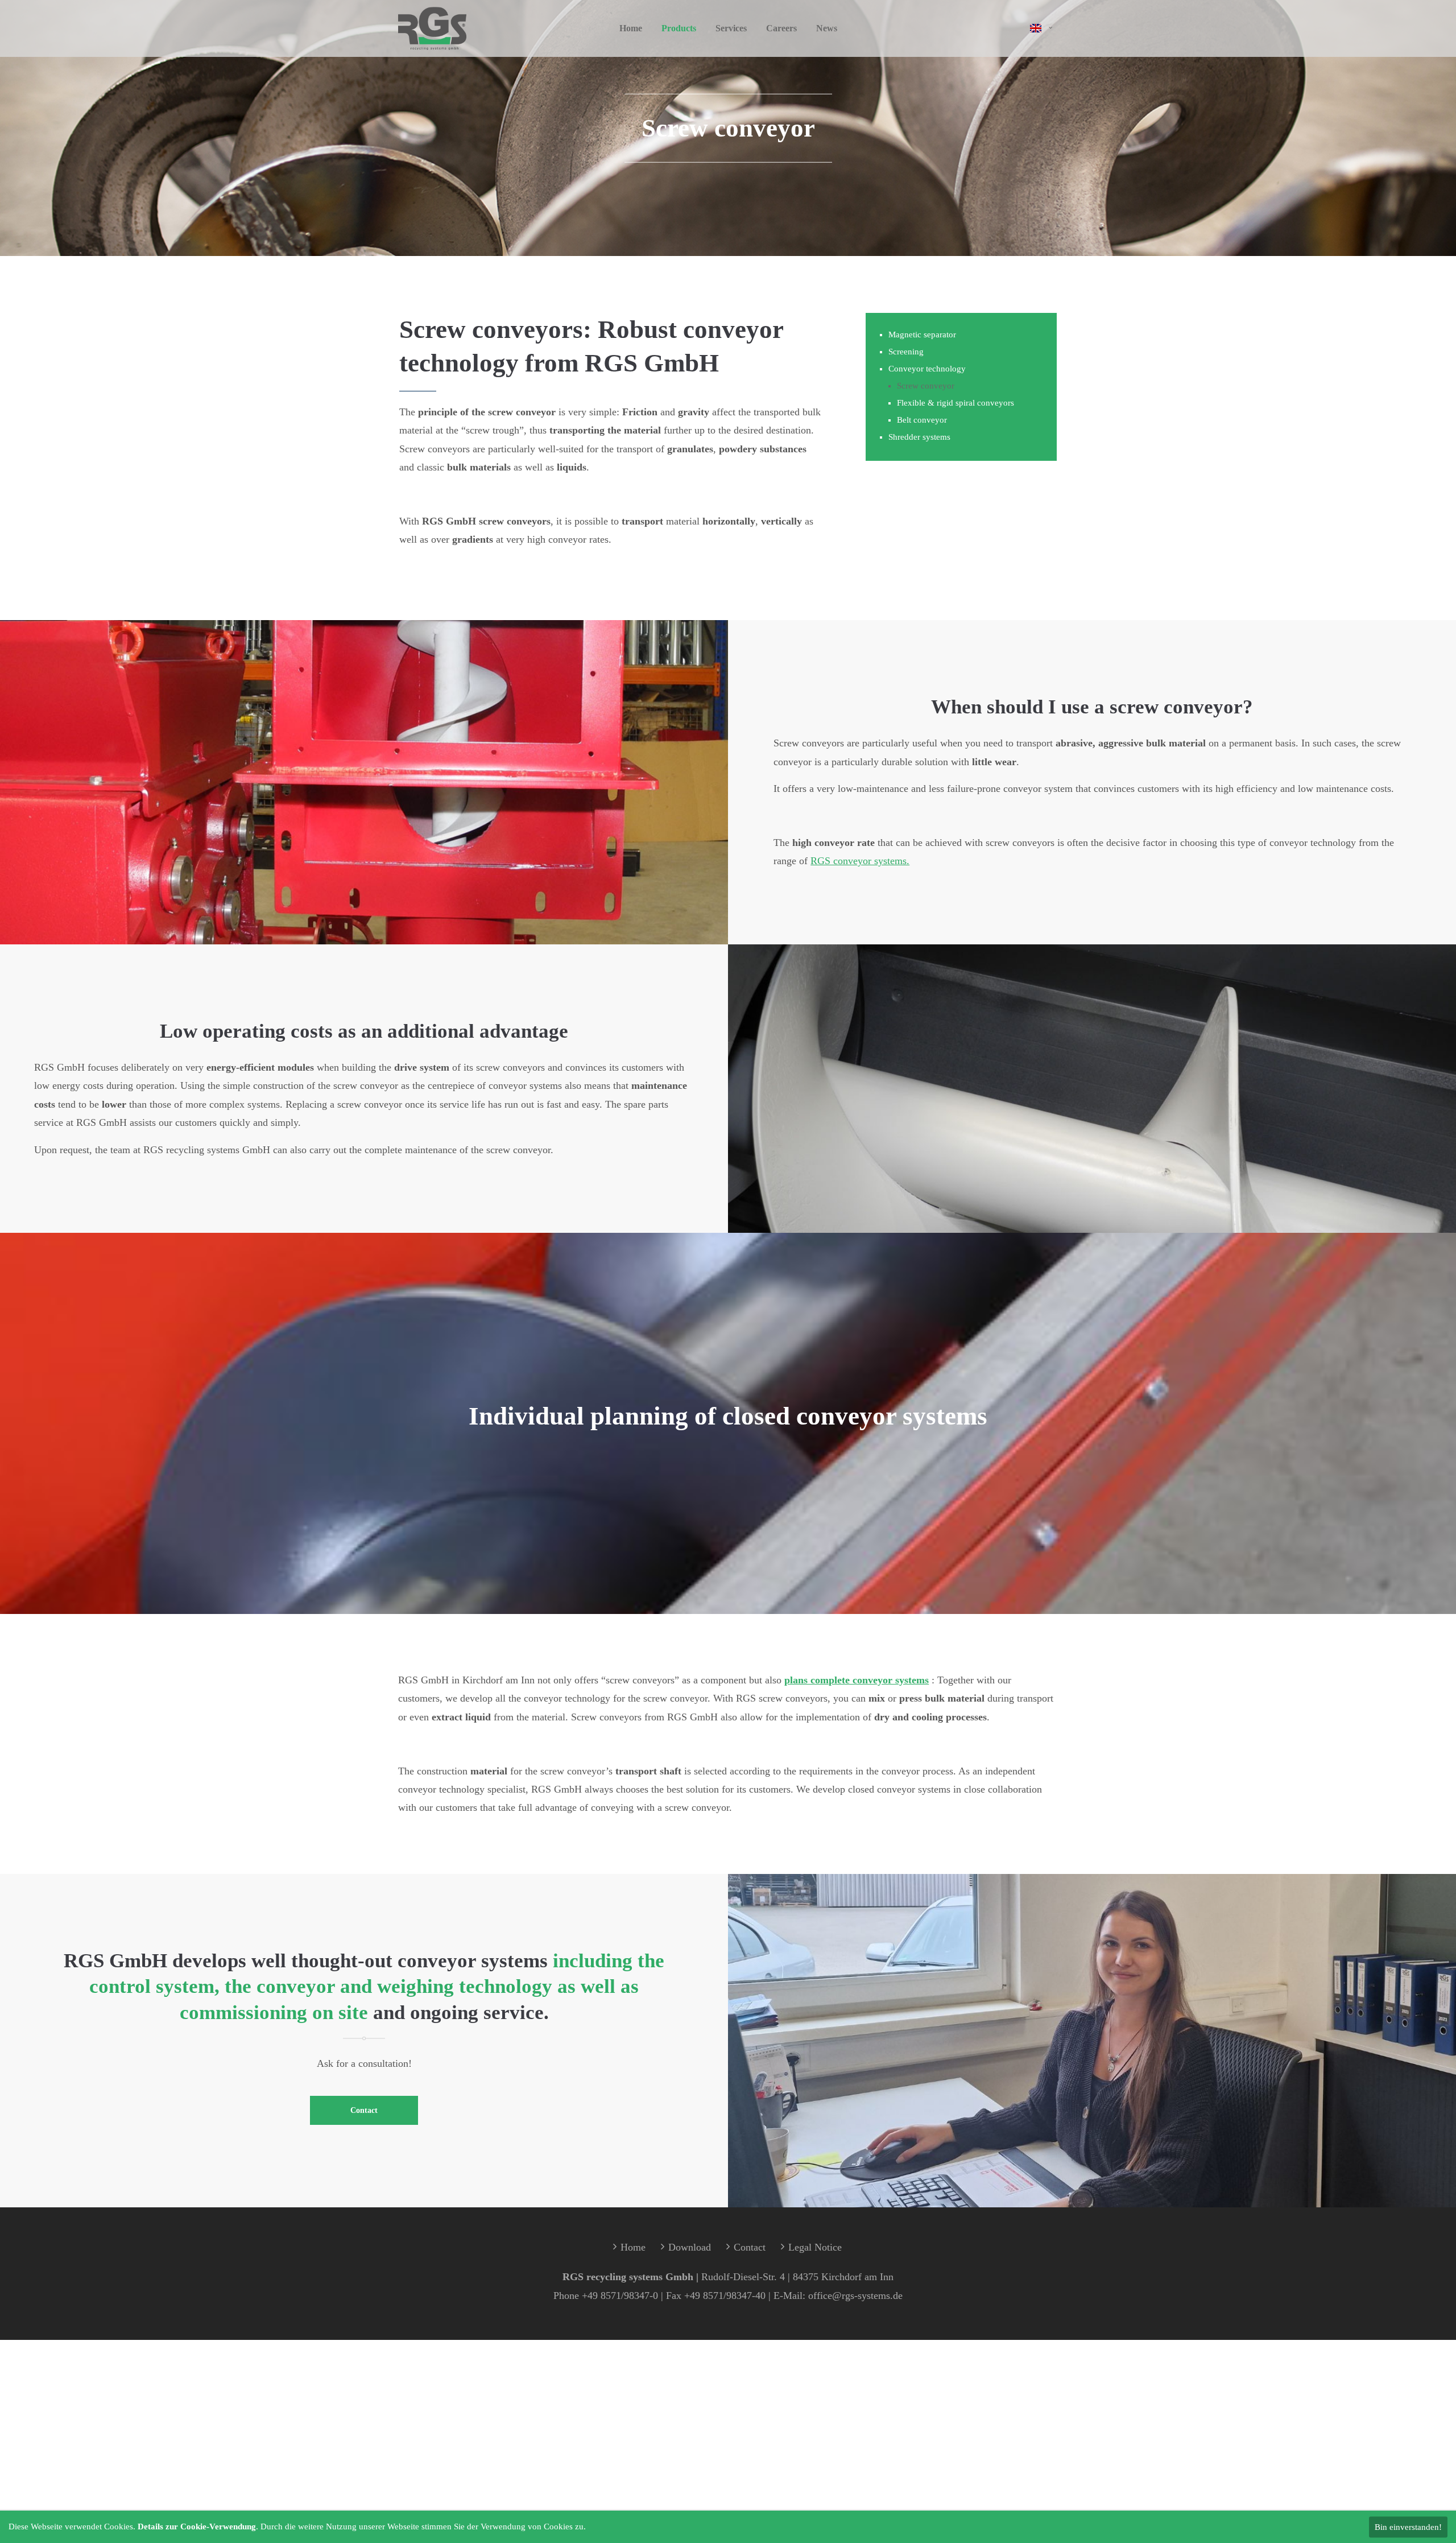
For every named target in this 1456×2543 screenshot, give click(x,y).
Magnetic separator (922, 335)
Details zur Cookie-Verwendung (197, 2527)
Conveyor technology (927, 369)
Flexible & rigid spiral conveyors (955, 403)
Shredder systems (919, 437)
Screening (906, 352)
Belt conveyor (922, 420)
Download (690, 2247)
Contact (364, 2110)
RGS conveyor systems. (860, 861)
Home (633, 2247)
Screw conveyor (926, 386)
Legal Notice (815, 2247)
